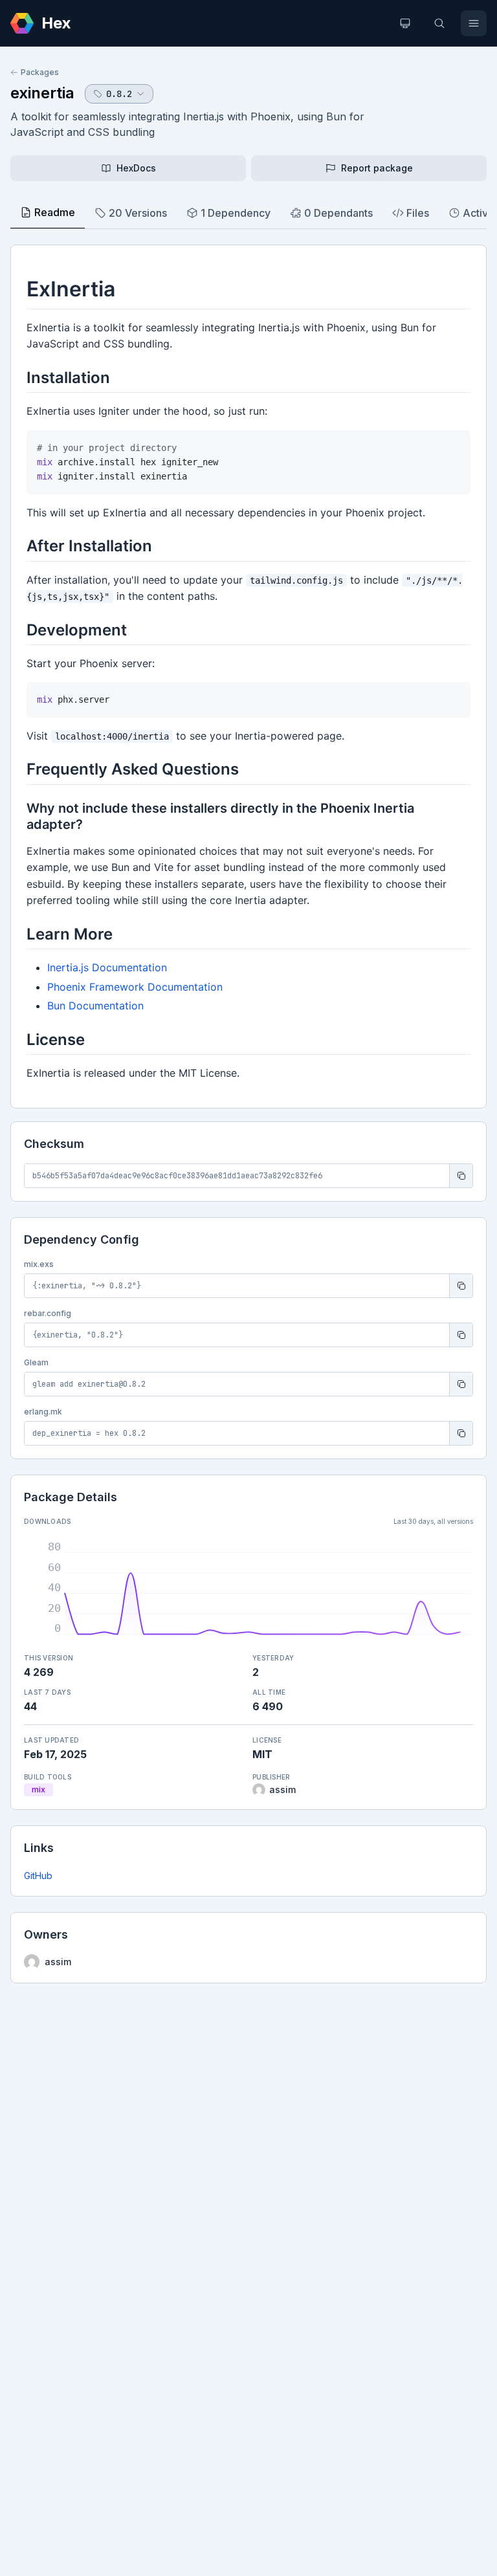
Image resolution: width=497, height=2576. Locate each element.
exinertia (42, 93)
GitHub (38, 1876)
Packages (40, 72)
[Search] (439, 23)
